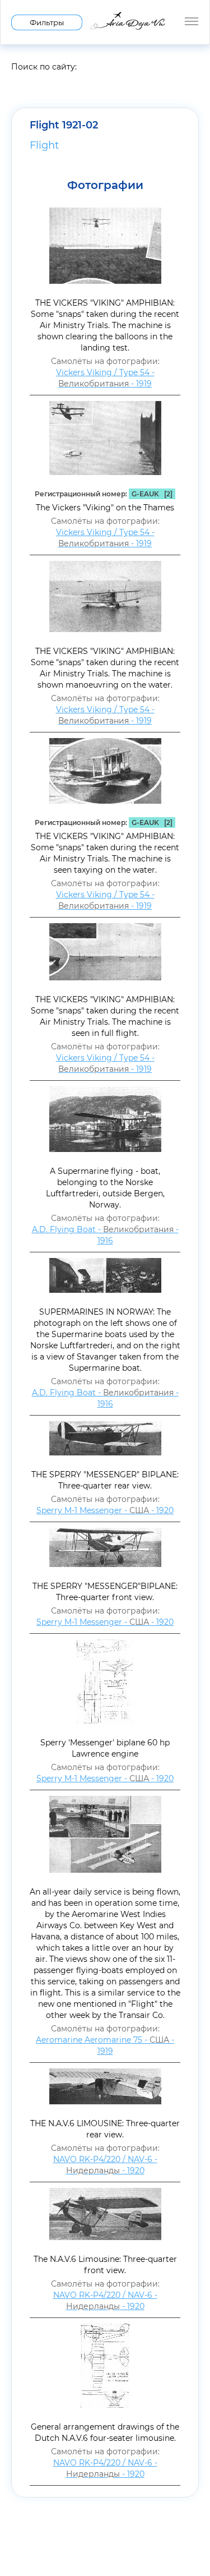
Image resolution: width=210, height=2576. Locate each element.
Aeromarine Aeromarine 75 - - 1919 (105, 2045)
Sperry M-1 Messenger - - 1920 (105, 1510)
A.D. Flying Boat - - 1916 (105, 1235)
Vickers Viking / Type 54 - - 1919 (105, 378)
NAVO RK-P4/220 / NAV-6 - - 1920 (105, 2165)
